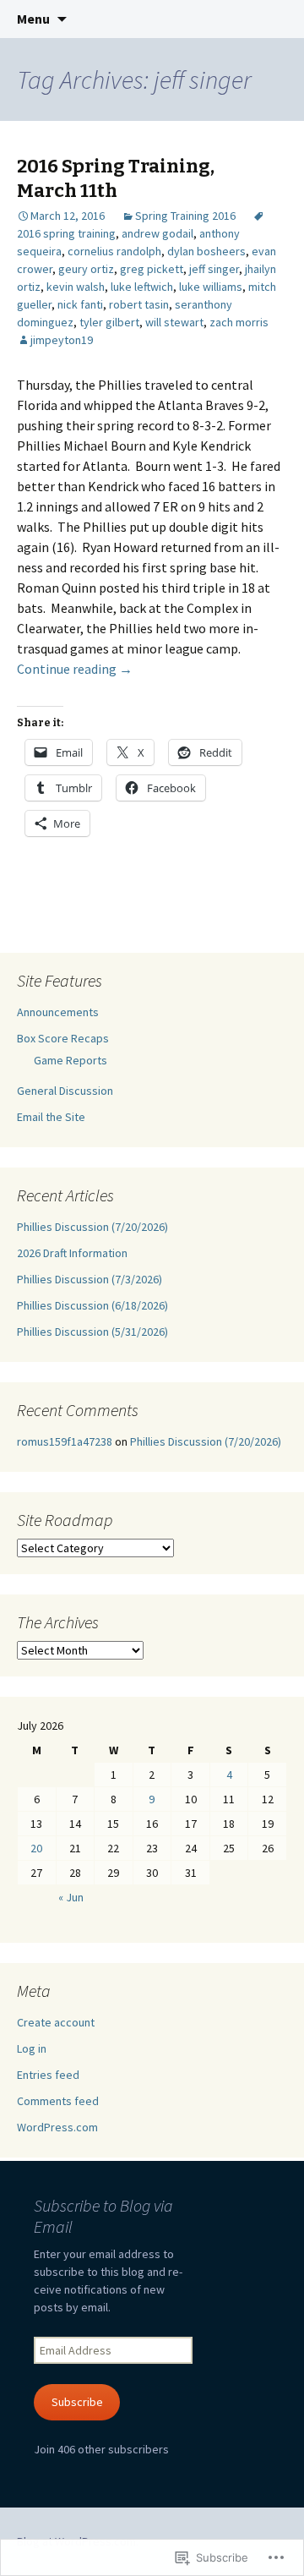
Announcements (58, 1012)
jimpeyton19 (62, 340)
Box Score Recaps (63, 1038)
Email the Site (51, 1117)
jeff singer (214, 269)
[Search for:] (273, 19)
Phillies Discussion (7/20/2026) (92, 1227)
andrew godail (157, 233)
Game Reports (71, 1060)
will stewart (174, 322)
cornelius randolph (114, 251)
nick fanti (80, 304)
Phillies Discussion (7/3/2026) (90, 1279)
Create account (56, 2022)
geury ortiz (86, 269)
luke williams (211, 287)
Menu (33, 19)
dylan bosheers (206, 251)
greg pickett (152, 269)
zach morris (239, 322)
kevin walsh (76, 287)
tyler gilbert (109, 322)
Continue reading (75, 669)
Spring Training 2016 (185, 216)
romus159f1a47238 (65, 1441)
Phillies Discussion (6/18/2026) (92, 1305)
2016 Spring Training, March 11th (116, 178)
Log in (32, 2048)
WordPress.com (57, 2127)
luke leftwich (142, 287)
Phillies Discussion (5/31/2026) (92, 1332)
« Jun (71, 1897)
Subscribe (77, 2402)
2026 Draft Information (72, 1253)
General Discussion (65, 1091)
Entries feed (48, 2075)
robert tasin (139, 304)
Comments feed (58, 2101)
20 (36, 1848)
